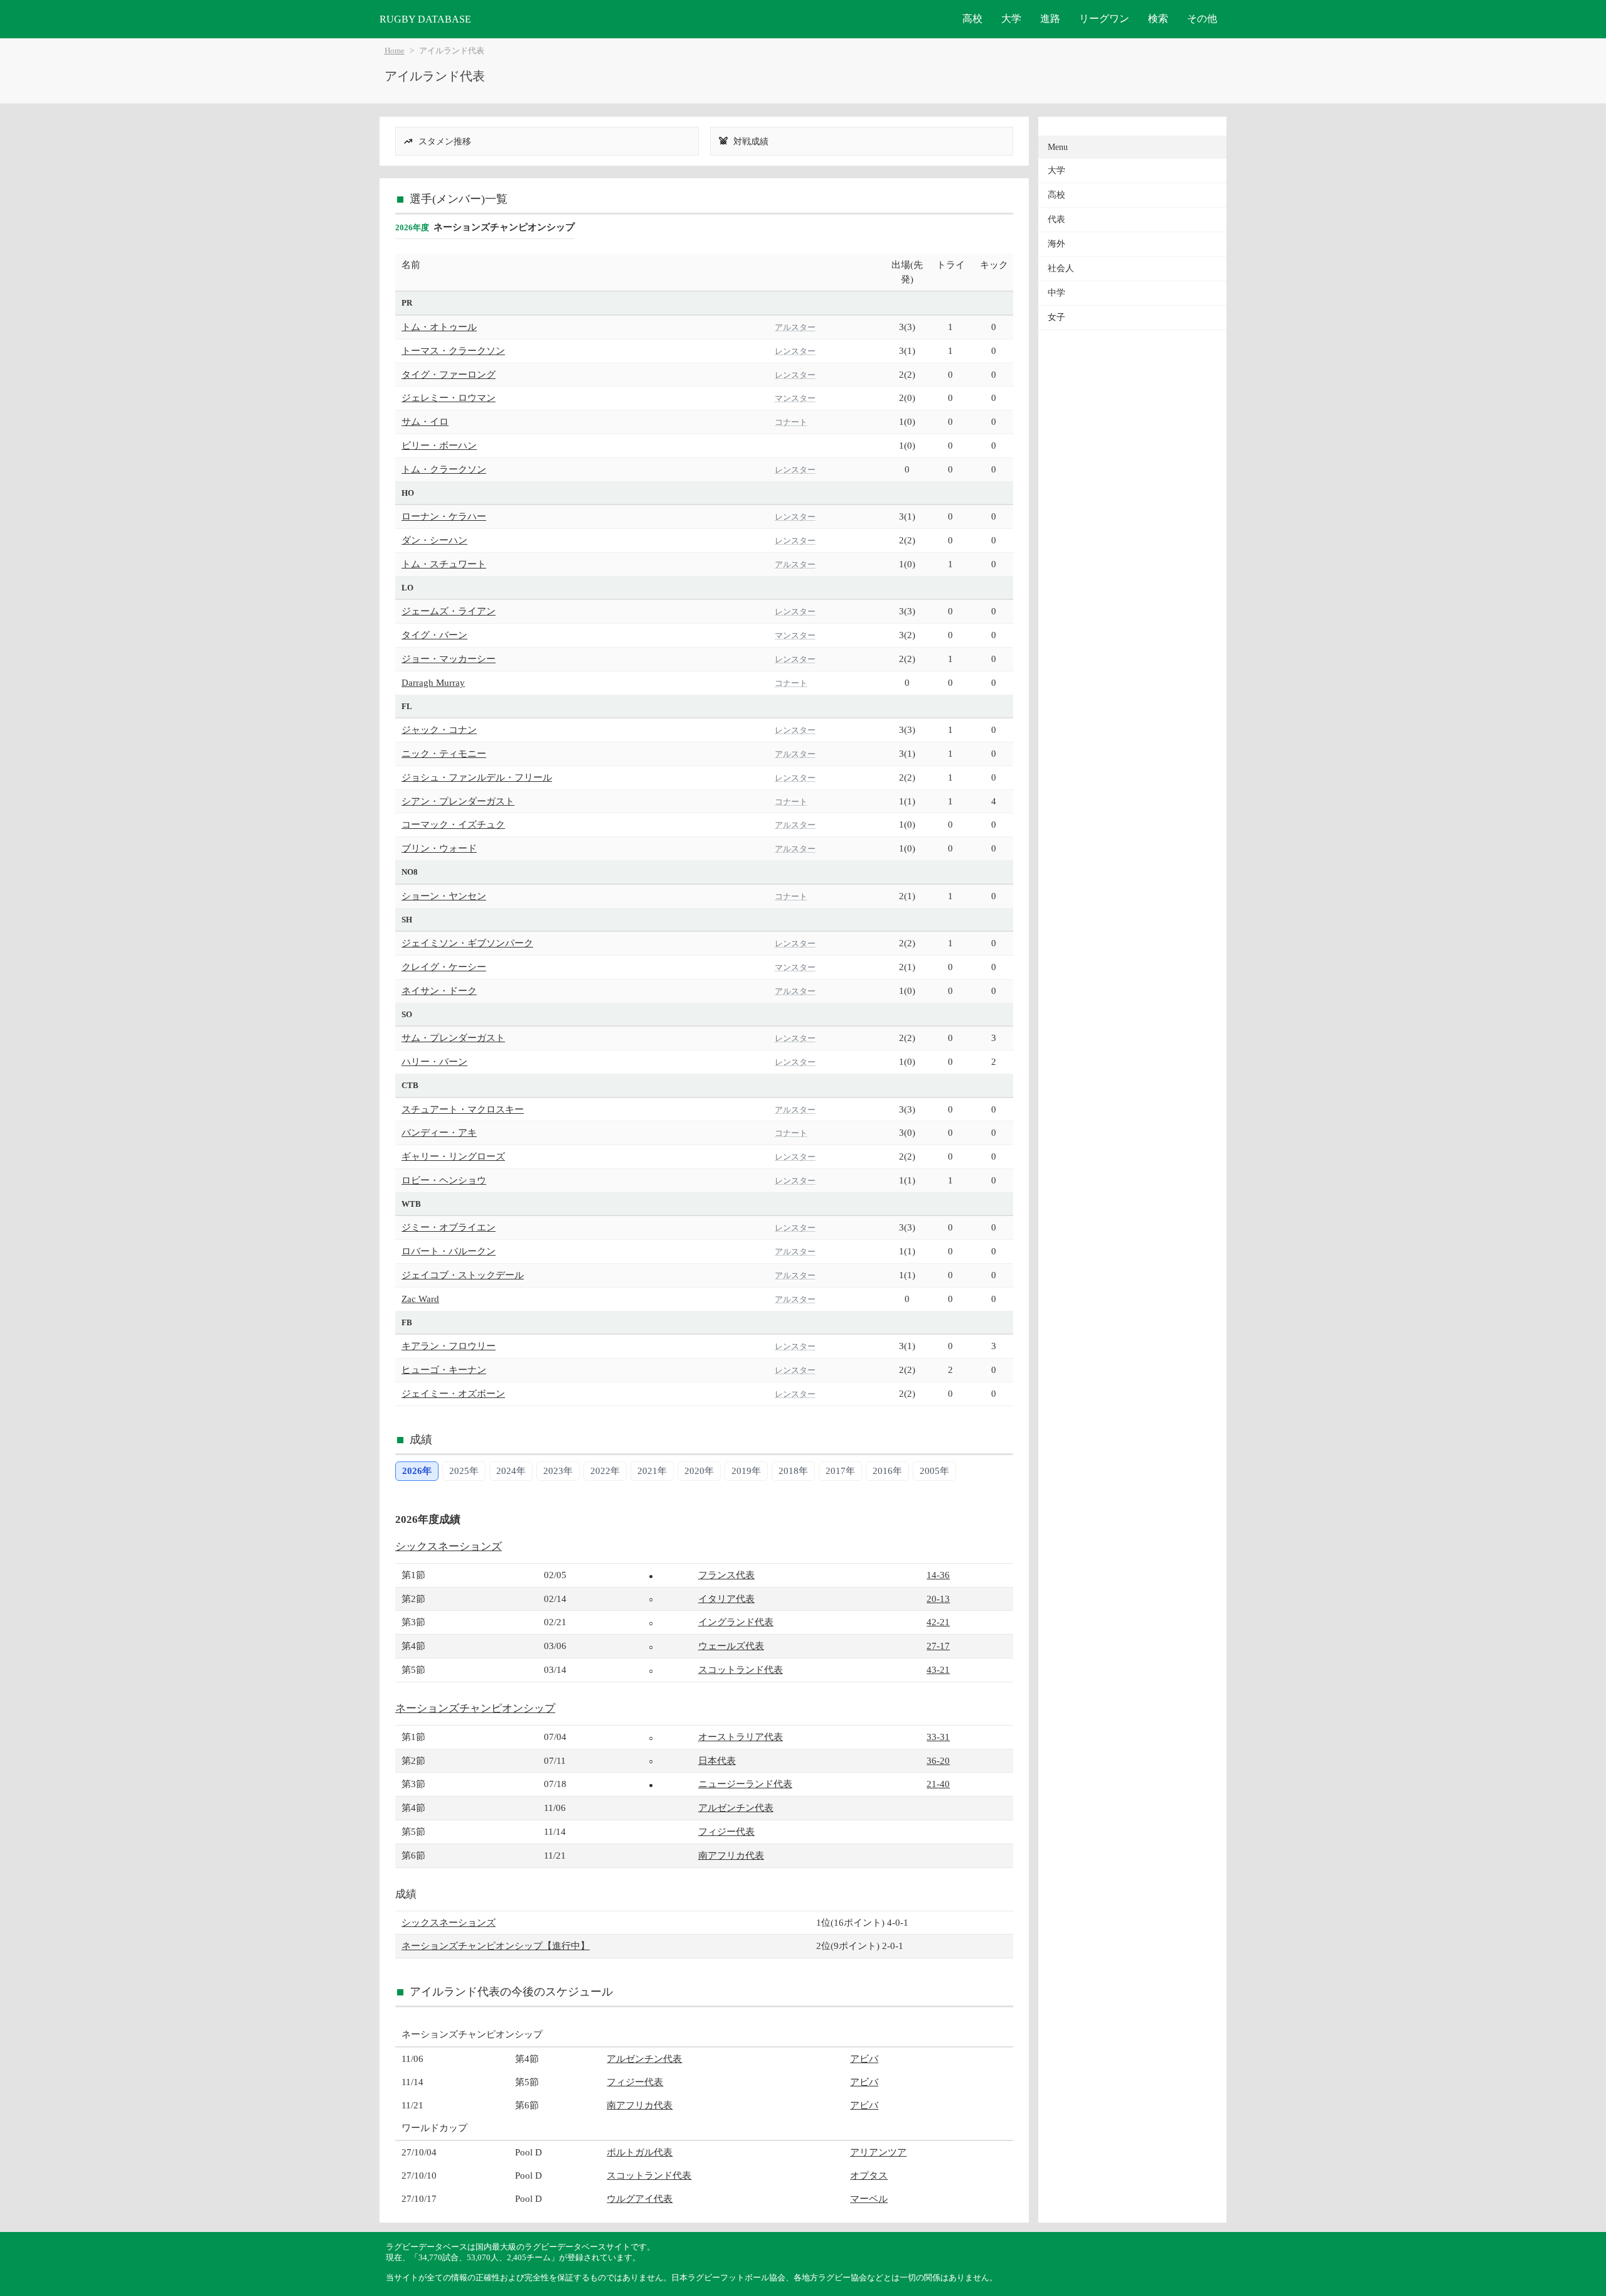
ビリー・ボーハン (439, 445)
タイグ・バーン (434, 635)
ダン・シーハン (434, 540)
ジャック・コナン (439, 729)
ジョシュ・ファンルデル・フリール (477, 777)
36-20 (938, 1760)
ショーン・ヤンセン (444, 896)
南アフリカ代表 (731, 1855)
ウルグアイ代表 (640, 2198)
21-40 (938, 1784)
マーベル (869, 2198)
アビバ (864, 2058)
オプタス (869, 2175)
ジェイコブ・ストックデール (463, 1275)
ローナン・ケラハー (444, 516)
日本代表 (717, 1760)
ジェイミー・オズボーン (453, 1393)
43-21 (938, 1669)
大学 (1011, 19)
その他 (1202, 19)
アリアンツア (878, 2152)
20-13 (938, 1599)
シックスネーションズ (449, 1546)
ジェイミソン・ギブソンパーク (467, 943)
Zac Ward (420, 1299)
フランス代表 (726, 1575)
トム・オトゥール (439, 327)
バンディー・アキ (439, 1132)
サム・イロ (425, 421)
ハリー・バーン (434, 1061)
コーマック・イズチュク (453, 824)
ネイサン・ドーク (439, 990)
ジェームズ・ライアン (449, 611)
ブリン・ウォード (439, 848)
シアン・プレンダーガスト (458, 801)
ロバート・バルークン (449, 1251)
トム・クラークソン (444, 469)
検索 (1158, 19)
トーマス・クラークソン (453, 350)
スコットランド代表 (741, 1669)
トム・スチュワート (444, 564)
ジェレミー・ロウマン (449, 398)
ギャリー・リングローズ (453, 1156)
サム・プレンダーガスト (453, 1038)
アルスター (795, 327)
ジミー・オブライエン (449, 1227)
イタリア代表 (726, 1599)
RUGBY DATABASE (425, 19)
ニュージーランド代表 (745, 1784)
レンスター (795, 351)
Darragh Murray (433, 682)
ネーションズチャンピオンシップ (475, 1708)
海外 (1056, 244)
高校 (972, 19)
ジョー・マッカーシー (449, 659)
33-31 (938, 1737)
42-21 (938, 1622)
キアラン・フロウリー (449, 1346)
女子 (1056, 317)
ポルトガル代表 (640, 2152)
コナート (791, 422)
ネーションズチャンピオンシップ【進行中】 (496, 1946)
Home (395, 51)
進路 (1050, 19)
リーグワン (1104, 19)
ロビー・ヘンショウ (444, 1180)
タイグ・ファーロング (449, 374)
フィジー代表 (726, 1831)
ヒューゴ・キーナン (444, 1370)
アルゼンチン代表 (736, 1807)
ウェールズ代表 (731, 1646)
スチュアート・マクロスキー (463, 1109)
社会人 (1061, 268)
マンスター (795, 398)
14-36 (938, 1575)
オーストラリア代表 (741, 1737)
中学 (1056, 293)
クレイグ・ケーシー (444, 967)
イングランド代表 (736, 1622)
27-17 (938, 1646)
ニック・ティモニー (444, 753)
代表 (1056, 219)
